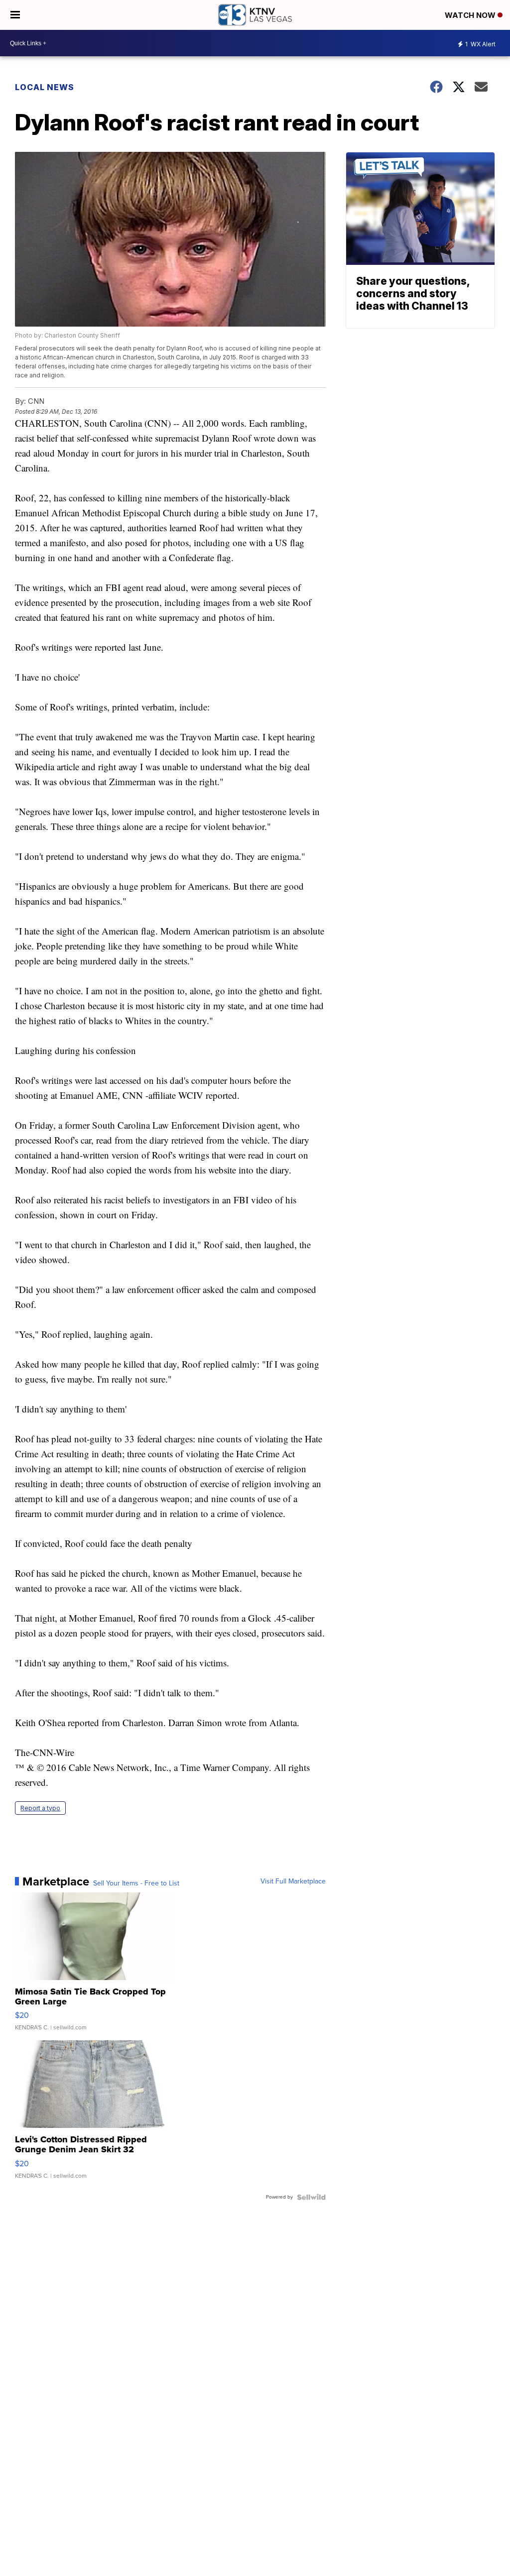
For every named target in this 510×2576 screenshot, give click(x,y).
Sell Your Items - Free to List (136, 1883)
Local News (45, 87)
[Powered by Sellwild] (311, 2197)
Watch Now (471, 15)
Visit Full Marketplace (293, 1881)
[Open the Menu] (15, 15)
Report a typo (40, 1808)
